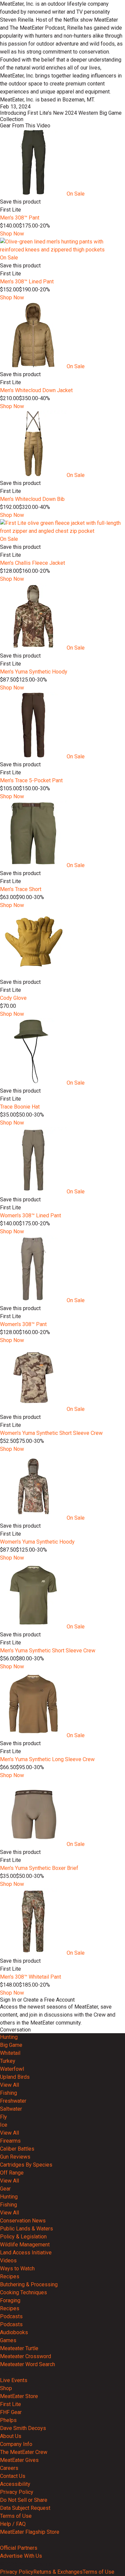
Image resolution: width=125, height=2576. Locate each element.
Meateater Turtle (19, 2348)
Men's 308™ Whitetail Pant (30, 1977)
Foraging (10, 2300)
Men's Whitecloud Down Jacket (36, 390)
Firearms (10, 2141)
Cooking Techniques (23, 2292)
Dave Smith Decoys (23, 2428)
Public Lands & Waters (26, 2229)
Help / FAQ (13, 2524)
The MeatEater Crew (24, 2452)
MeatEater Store (19, 2396)
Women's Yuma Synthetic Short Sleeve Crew (51, 1433)
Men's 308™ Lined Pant (27, 282)
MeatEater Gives (19, 2460)
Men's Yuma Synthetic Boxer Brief (39, 1868)
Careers (9, 2468)
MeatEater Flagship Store (30, 2532)
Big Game (11, 2045)
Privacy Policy (17, 2492)
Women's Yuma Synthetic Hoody (37, 1542)
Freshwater (13, 2101)
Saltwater (11, 2109)
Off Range (12, 2173)
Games (8, 2340)
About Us (11, 2436)
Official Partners (19, 2548)
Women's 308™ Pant (23, 1324)
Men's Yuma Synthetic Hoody (34, 672)
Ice (4, 2125)
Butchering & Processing (29, 2284)
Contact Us (13, 2476)
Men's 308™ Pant (20, 218)
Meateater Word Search (27, 2364)
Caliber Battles (17, 2149)
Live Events (14, 2380)
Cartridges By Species (26, 2165)
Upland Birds (15, 2077)
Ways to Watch (17, 2269)
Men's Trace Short (21, 889)
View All (9, 2085)
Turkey (8, 2061)
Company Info (16, 2444)
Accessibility (15, 2484)
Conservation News (23, 2221)
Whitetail (10, 2053)
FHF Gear (11, 2412)
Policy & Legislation (23, 2237)
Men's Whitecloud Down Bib (32, 499)
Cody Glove (13, 998)
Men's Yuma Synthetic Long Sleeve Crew (47, 1759)
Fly (3, 2117)
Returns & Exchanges (58, 2572)
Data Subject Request (25, 2508)
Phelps (8, 2420)
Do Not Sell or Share (24, 2500)
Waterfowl (12, 2069)
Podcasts (11, 2316)
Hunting (9, 2037)
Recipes (10, 2276)
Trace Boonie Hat (20, 1107)
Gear (5, 2189)
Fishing (8, 2093)
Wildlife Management (25, 2245)
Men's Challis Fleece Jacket (32, 563)
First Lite (10, 2404)
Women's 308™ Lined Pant (30, 1215)
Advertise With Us (21, 2556)
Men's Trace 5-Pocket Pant (31, 780)
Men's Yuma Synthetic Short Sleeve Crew (48, 1651)
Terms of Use (16, 2516)
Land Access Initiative (26, 2253)
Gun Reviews (15, 2157)
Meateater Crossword (25, 2356)
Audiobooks (14, 2332)
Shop (6, 2388)
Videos (8, 2261)
